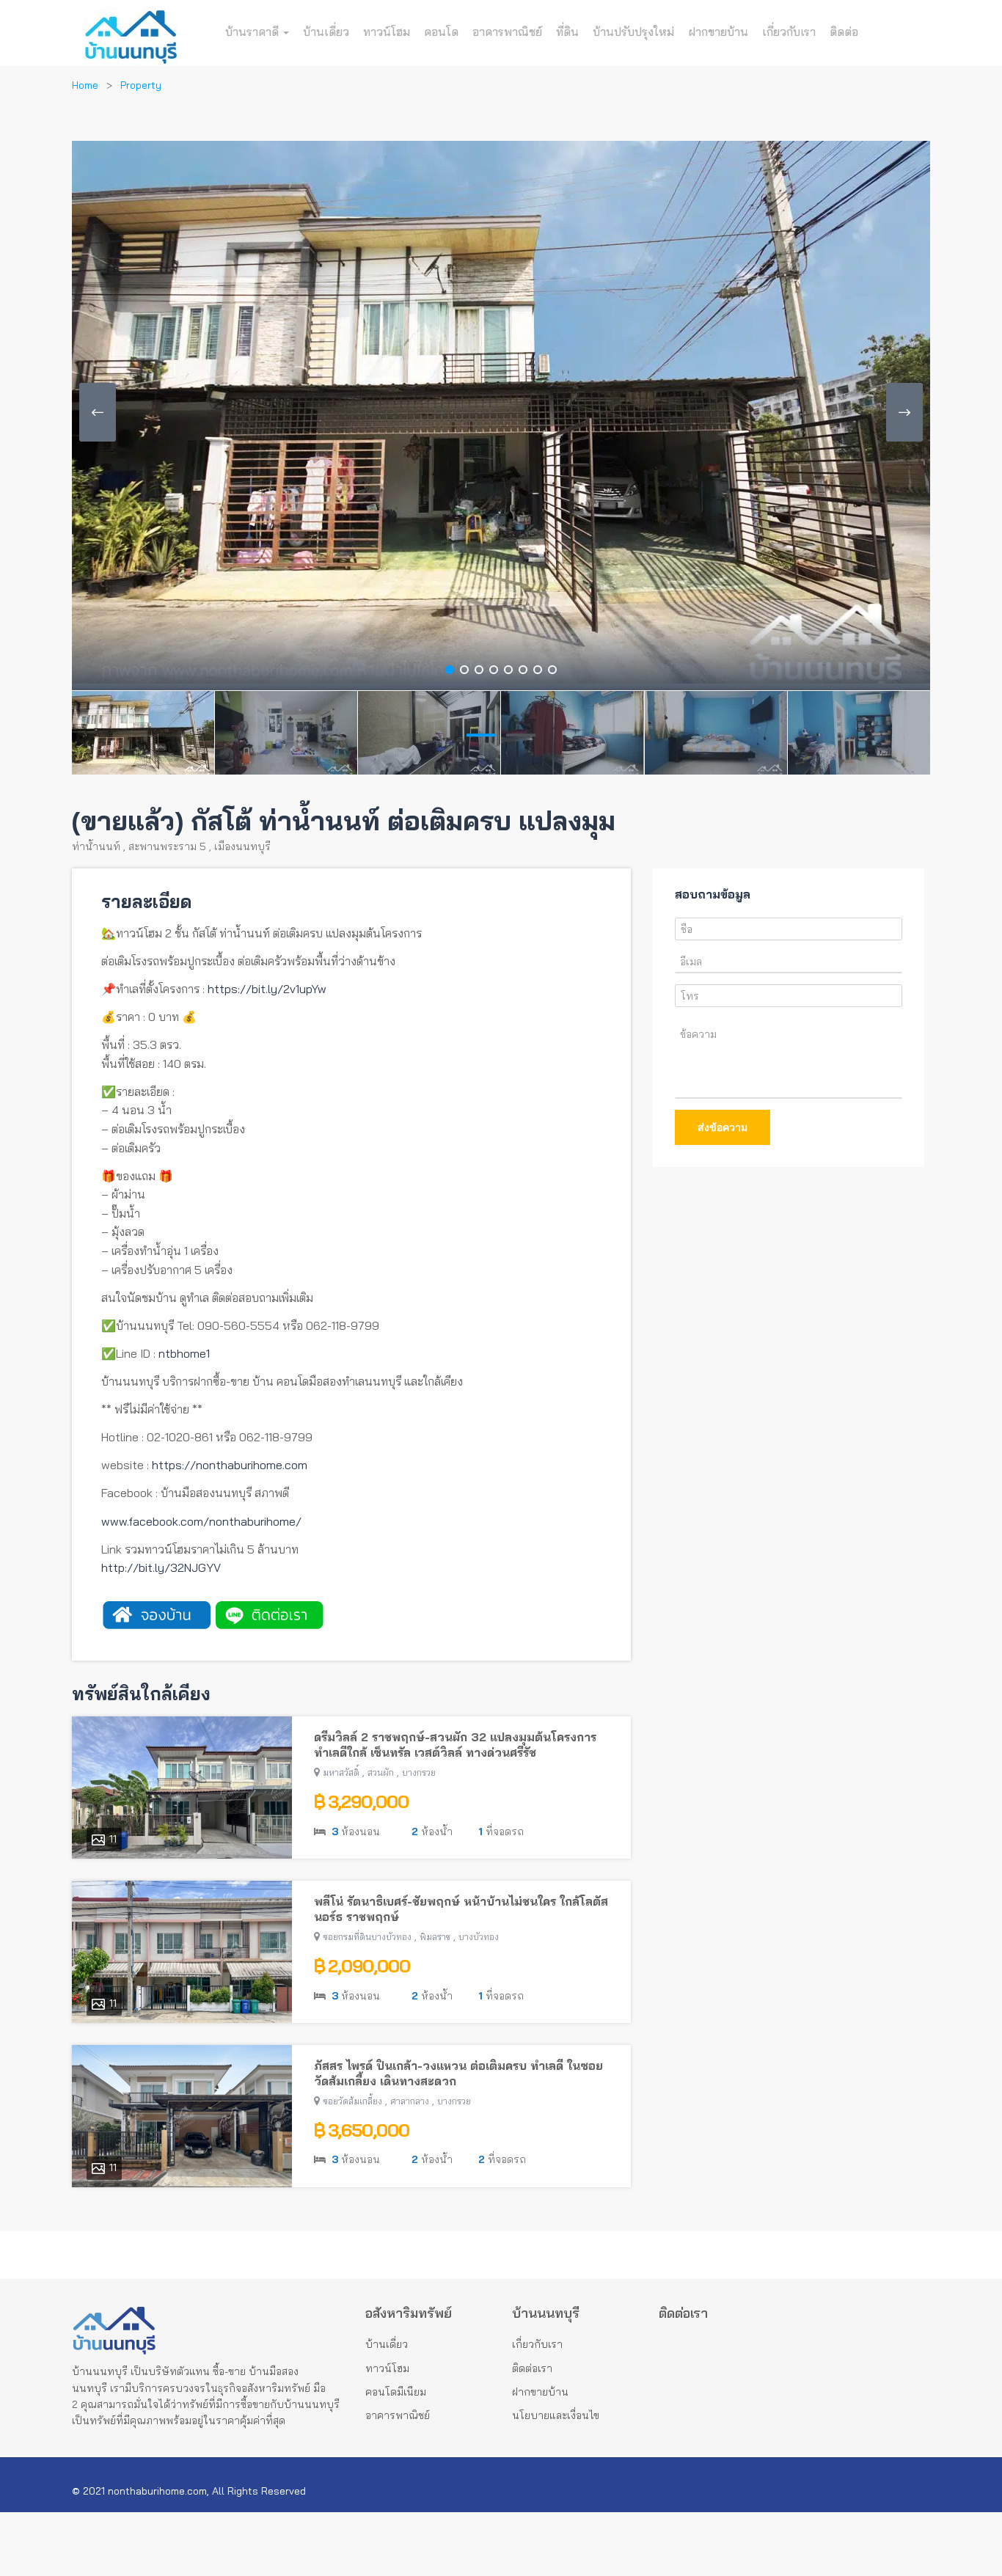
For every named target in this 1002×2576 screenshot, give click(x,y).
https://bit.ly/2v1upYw (267, 989)
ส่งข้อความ (723, 1127)
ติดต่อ (844, 32)
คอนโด (441, 32)
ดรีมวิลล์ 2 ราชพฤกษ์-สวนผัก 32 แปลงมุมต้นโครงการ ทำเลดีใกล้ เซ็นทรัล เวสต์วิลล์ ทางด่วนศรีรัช (455, 1745)
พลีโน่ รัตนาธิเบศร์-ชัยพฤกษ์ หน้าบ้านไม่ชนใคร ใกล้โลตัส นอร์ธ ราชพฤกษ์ (461, 1909)
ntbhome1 (184, 1353)
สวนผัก (381, 1772)
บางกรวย (419, 1772)
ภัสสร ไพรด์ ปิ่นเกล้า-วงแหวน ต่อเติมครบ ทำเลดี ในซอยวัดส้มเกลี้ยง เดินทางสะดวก (458, 2073)
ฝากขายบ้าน (718, 32)
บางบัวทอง (479, 1937)
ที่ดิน (567, 32)
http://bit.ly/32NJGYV (161, 1567)
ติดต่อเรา (532, 2368)
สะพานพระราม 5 (167, 846)
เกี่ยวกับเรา (789, 32)
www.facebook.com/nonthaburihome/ (201, 1521)
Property (141, 85)
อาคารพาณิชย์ (507, 32)
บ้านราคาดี (253, 32)
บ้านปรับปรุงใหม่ (633, 32)
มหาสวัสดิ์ (341, 1772)
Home (85, 85)
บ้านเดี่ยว (326, 32)
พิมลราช (435, 1937)
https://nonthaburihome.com (230, 1465)
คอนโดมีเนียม (396, 2392)
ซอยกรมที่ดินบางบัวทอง (367, 1937)
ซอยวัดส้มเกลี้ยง (352, 2101)
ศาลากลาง (410, 2101)
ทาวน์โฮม (387, 32)
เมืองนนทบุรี (242, 846)
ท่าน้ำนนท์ (96, 846)
